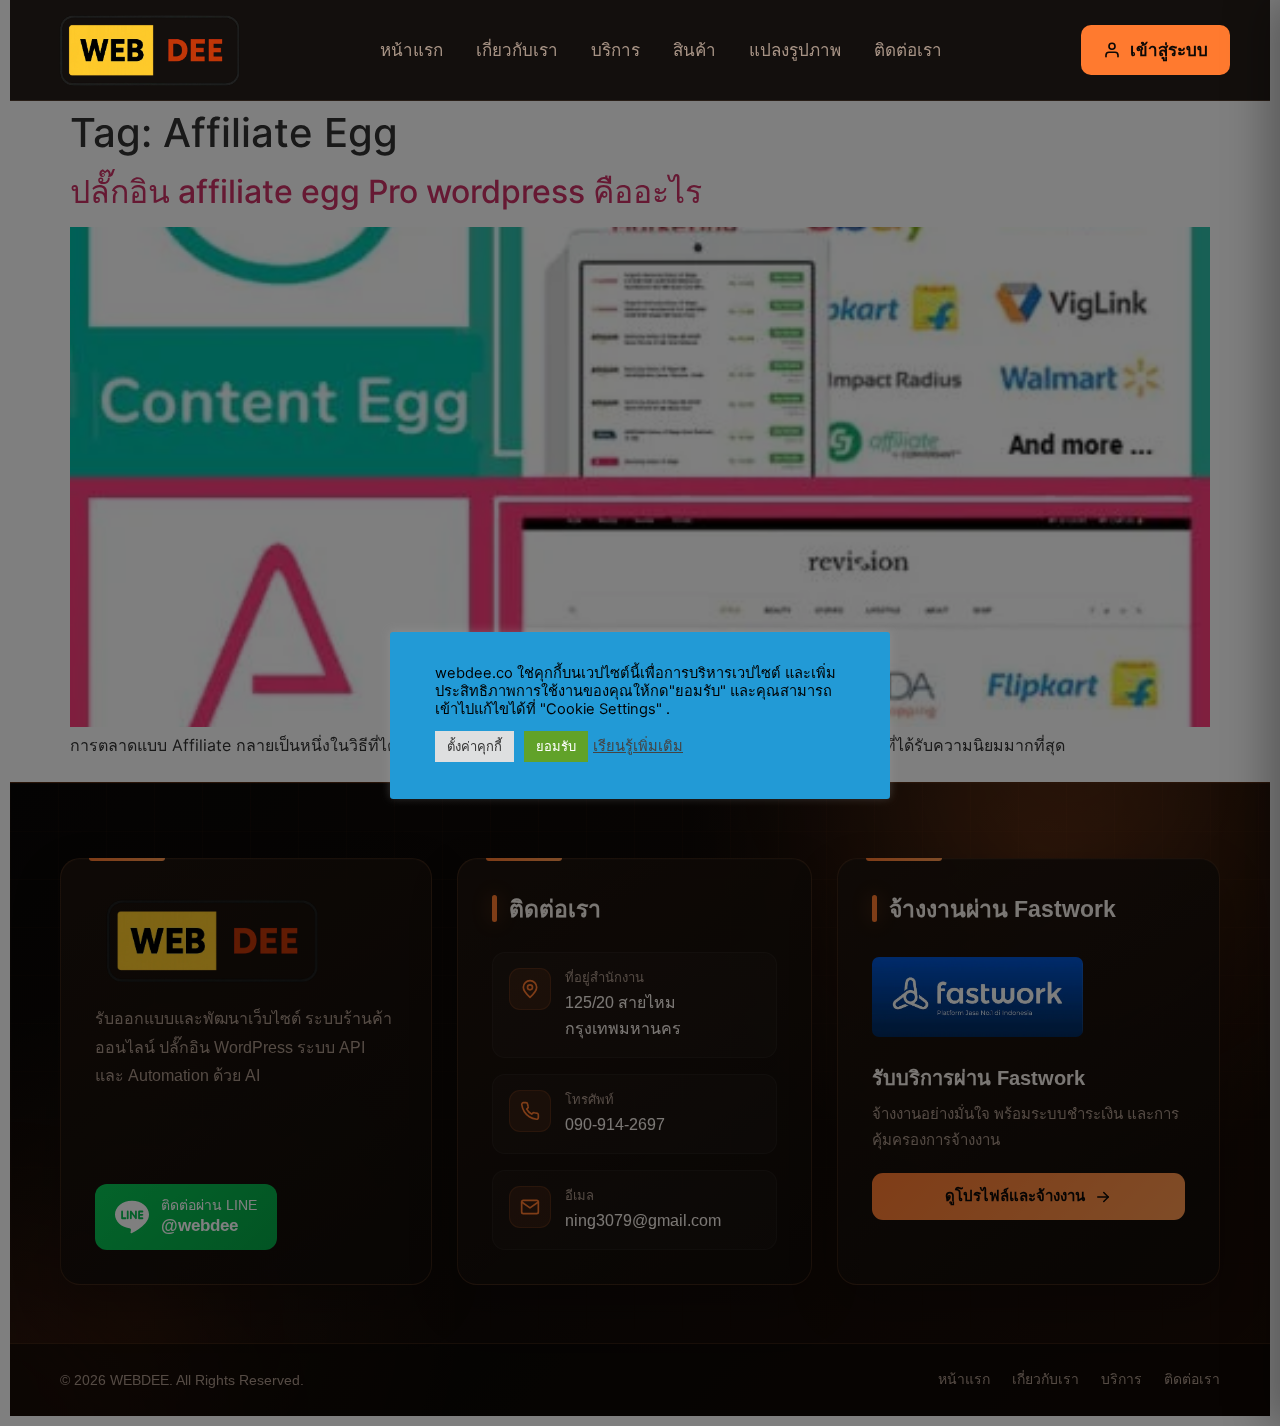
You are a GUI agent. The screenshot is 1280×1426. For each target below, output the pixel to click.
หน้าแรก (411, 49)
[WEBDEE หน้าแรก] (145, 50)
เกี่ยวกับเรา (517, 49)
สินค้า (694, 49)
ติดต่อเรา (908, 49)
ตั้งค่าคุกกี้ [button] (474, 746)
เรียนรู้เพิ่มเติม (638, 746)
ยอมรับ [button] (556, 746)
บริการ (615, 49)
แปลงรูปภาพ (795, 49)
